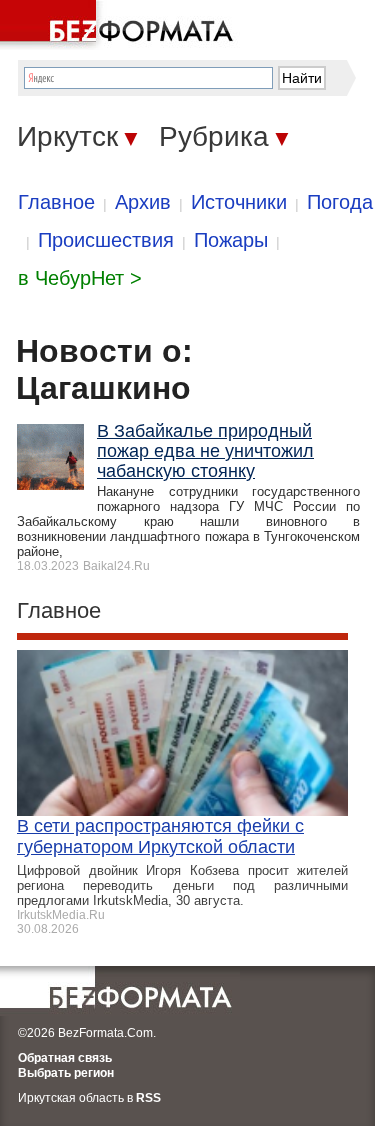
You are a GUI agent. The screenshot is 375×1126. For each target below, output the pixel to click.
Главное (56, 202)
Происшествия (106, 240)
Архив (143, 202)
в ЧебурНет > (80, 278)
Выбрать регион (66, 1073)
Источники (239, 202)
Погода (340, 202)
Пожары (231, 240)
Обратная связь (65, 1058)
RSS (148, 1098)
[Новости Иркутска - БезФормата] (120, 25)
